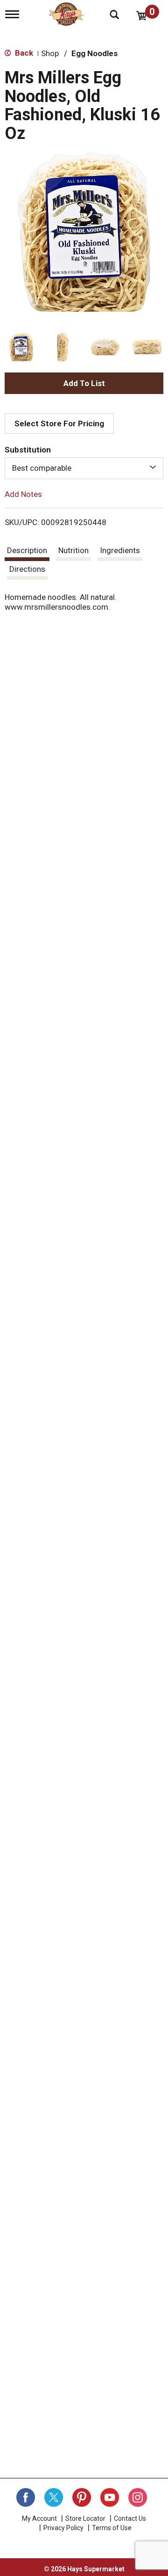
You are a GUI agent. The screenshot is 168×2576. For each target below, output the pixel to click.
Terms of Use (112, 2528)
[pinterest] (82, 2497)
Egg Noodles (94, 53)
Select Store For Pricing (59, 423)
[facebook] (26, 2497)
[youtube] (110, 2497)
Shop (50, 53)
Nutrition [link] (73, 550)
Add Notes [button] (23, 494)
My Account (39, 2518)
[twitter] (54, 2497)
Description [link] (27, 550)
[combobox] (84, 468)
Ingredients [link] (120, 550)
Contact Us (130, 2518)
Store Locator (85, 2518)
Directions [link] (27, 569)
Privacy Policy (63, 2528)
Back (23, 53)
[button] (21, 347)
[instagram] (138, 2497)
